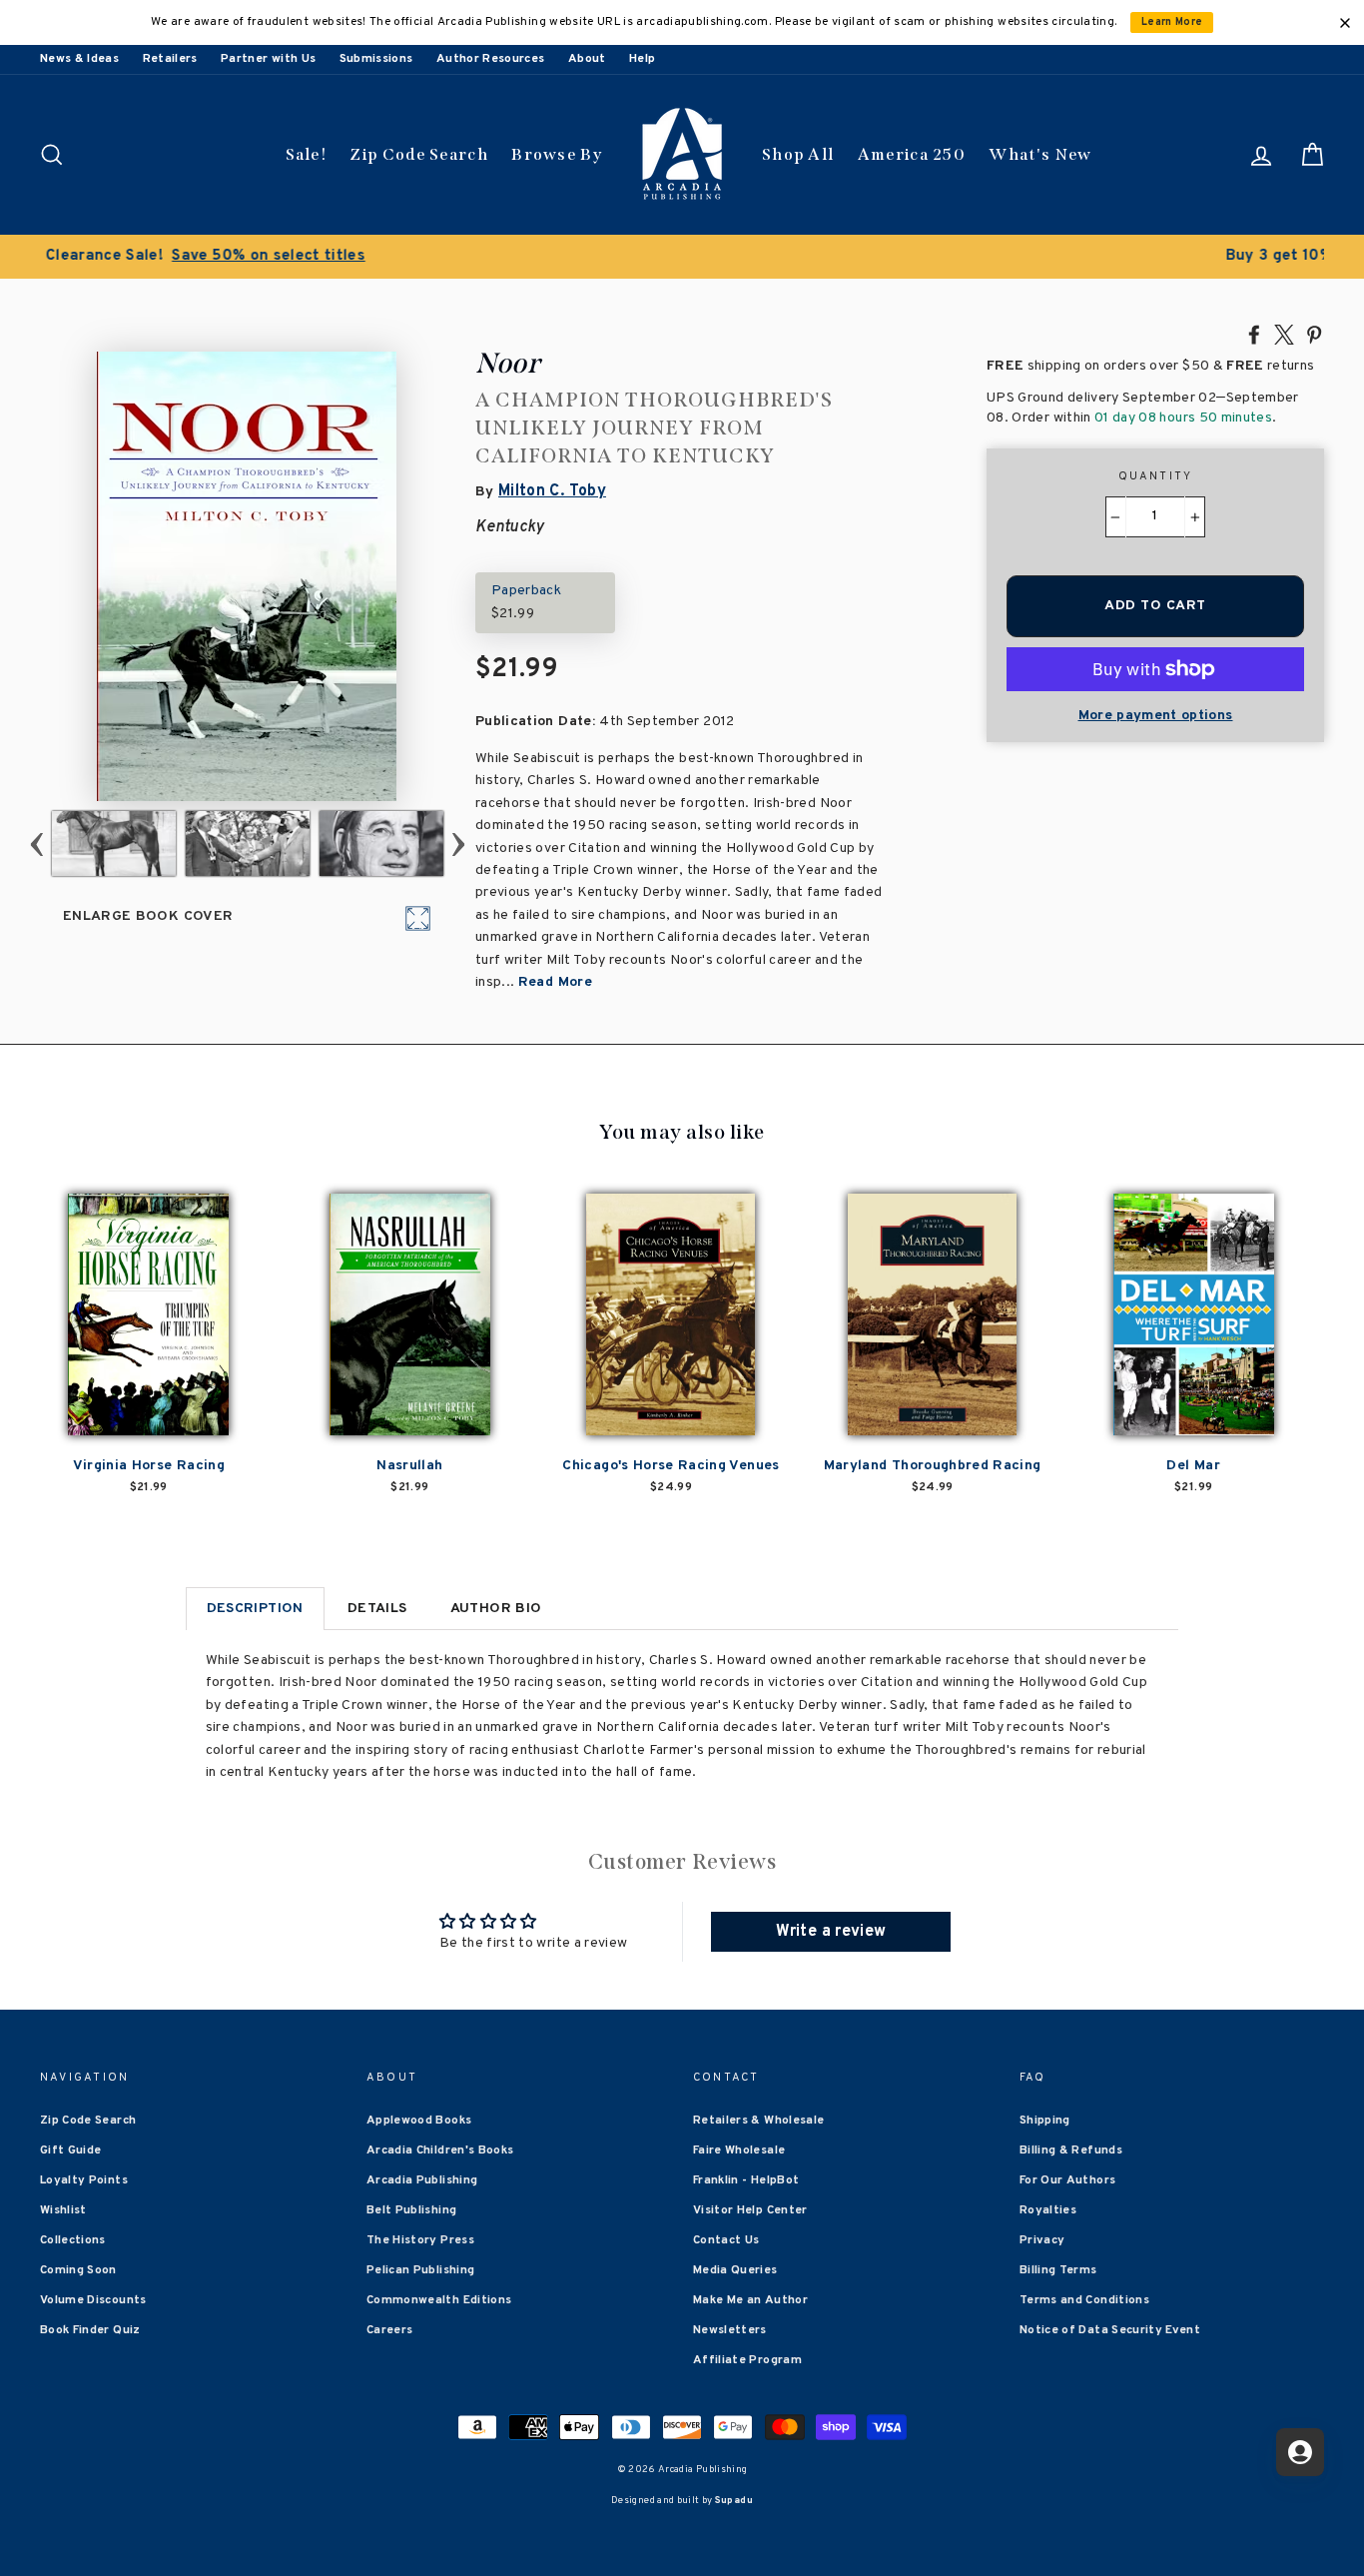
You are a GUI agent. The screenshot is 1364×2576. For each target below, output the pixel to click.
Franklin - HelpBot (746, 2180)
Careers (389, 2330)
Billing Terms (1058, 2270)
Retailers (170, 59)
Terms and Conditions (1084, 2300)
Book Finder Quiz (90, 2330)
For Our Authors (1067, 2180)
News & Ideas (79, 59)
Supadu (734, 2501)
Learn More (1172, 22)
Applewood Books (419, 2121)
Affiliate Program (747, 2360)
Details (377, 1609)
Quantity (1156, 476)
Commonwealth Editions (439, 2300)
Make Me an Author (750, 2300)
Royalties (1048, 2210)
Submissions (376, 59)
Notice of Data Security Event (1110, 2330)
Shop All (798, 154)
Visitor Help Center (750, 2210)
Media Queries (735, 2270)
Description (255, 1609)
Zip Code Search (419, 154)
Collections (73, 2240)
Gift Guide (71, 2150)
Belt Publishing (411, 2210)
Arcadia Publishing (422, 2180)
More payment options (1156, 716)
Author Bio (496, 1609)
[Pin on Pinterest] (1314, 334)
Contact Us (726, 2240)
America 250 (912, 154)
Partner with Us (268, 59)
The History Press (420, 2240)
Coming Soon (78, 2270)
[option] (682, 257)
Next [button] (459, 844)
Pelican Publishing (420, 2270)
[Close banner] (1345, 23)
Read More (555, 982)
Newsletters (730, 2330)
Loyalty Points (84, 2180)
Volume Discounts (93, 2300)
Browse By (557, 154)
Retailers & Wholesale (758, 2121)
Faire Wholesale (739, 2150)
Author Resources (491, 59)
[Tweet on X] (1284, 334)
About (587, 59)
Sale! (307, 154)
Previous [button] (37, 844)
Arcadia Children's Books (440, 2150)
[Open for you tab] (1300, 2452)
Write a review (831, 1932)
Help (642, 59)
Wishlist (63, 2210)
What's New (1040, 154)
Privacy (1042, 2240)
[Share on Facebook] (1254, 334)
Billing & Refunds (1071, 2150)
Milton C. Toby (552, 491)
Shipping (1045, 2121)
